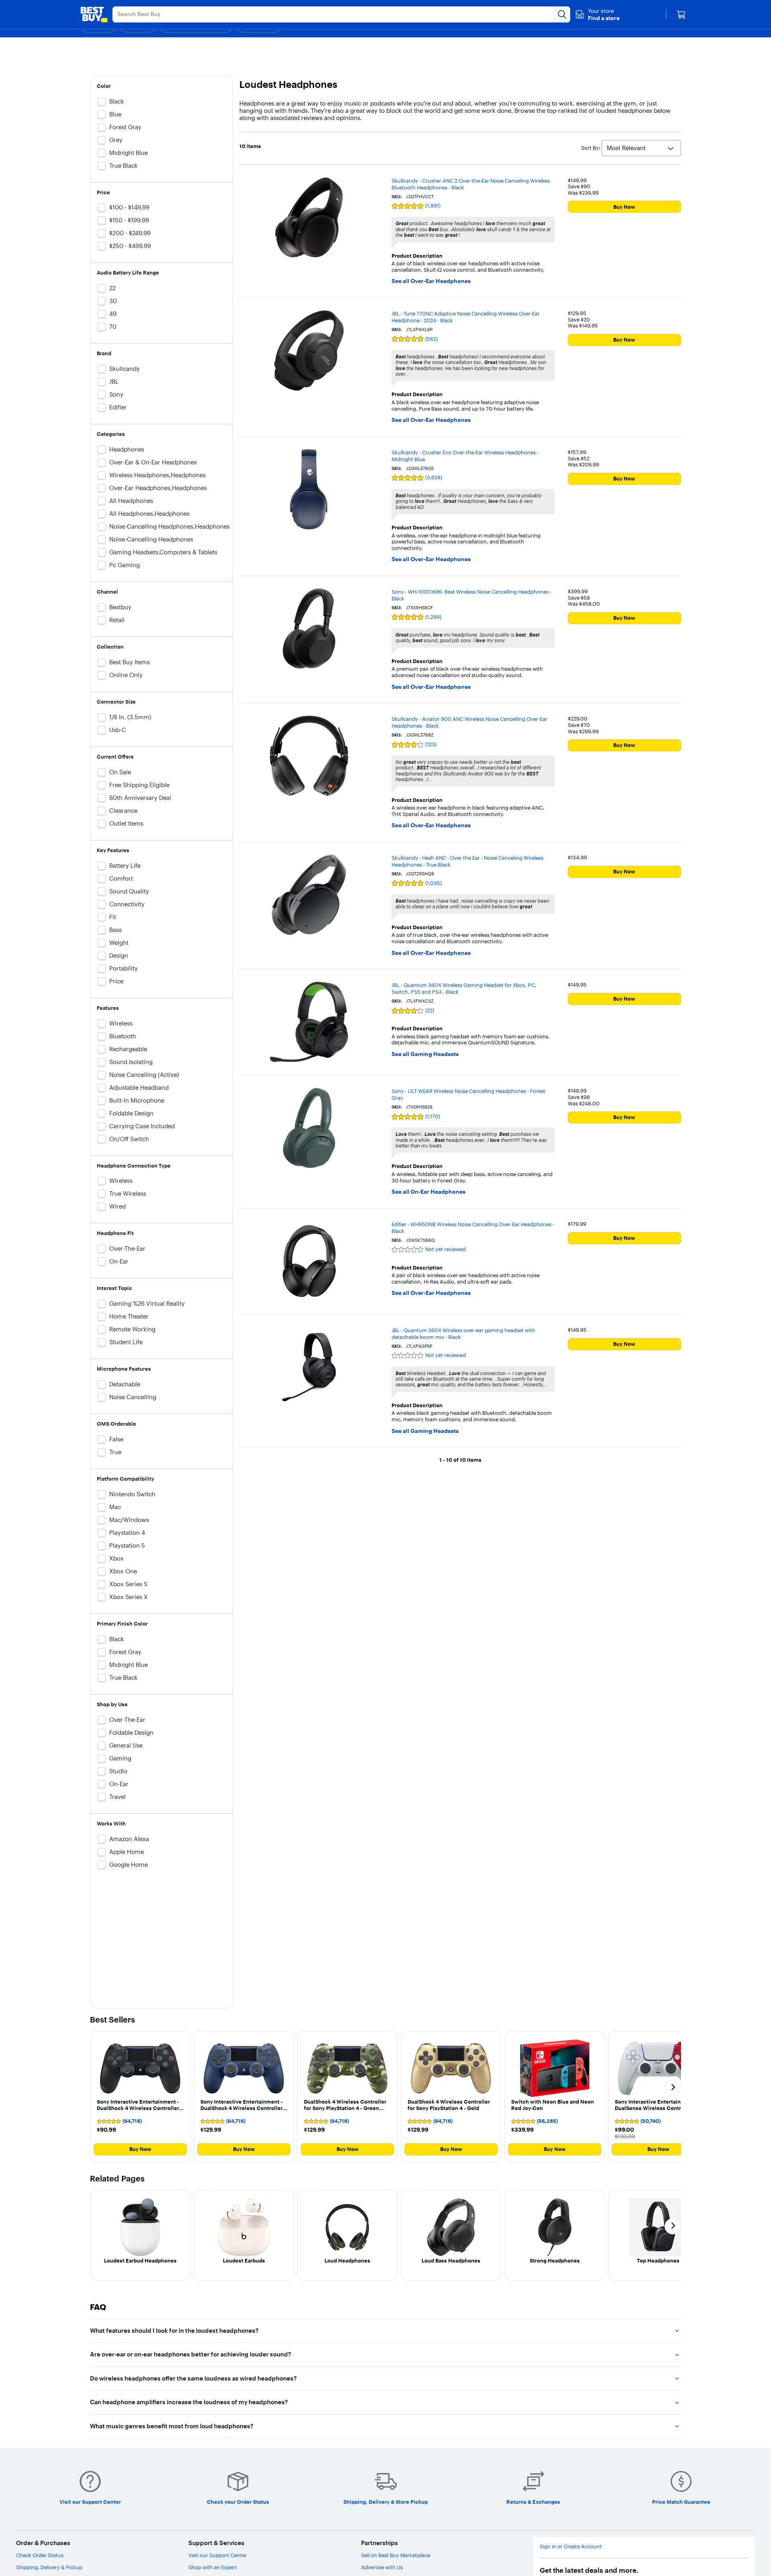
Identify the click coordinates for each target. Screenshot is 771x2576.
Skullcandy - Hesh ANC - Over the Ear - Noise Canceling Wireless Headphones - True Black (467, 861)
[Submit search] (562, 14)
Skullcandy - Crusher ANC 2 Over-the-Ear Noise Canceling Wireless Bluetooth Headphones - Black (471, 184)
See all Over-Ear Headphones (431, 281)
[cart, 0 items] (681, 14)
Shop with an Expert (213, 2567)
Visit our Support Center (218, 2555)
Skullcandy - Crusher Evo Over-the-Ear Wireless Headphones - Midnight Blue (465, 456)
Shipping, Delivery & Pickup (49, 2567)
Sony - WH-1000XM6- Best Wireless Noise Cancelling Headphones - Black (471, 595)
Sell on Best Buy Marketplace (396, 2555)
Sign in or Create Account (571, 2546)
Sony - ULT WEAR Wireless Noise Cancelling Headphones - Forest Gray (468, 1094)
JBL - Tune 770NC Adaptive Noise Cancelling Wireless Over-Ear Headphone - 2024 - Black (466, 317)
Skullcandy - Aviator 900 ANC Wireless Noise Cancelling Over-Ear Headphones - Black (469, 722)
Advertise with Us (382, 2567)
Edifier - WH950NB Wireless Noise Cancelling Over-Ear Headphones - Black (473, 1228)
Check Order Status (40, 2555)
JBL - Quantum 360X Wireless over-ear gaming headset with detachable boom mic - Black (463, 1334)
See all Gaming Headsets (425, 1054)
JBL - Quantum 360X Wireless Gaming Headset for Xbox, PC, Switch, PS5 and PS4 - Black (464, 988)
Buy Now (624, 207)
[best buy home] (94, 14)
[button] (597, 14)
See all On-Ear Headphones (428, 1192)
